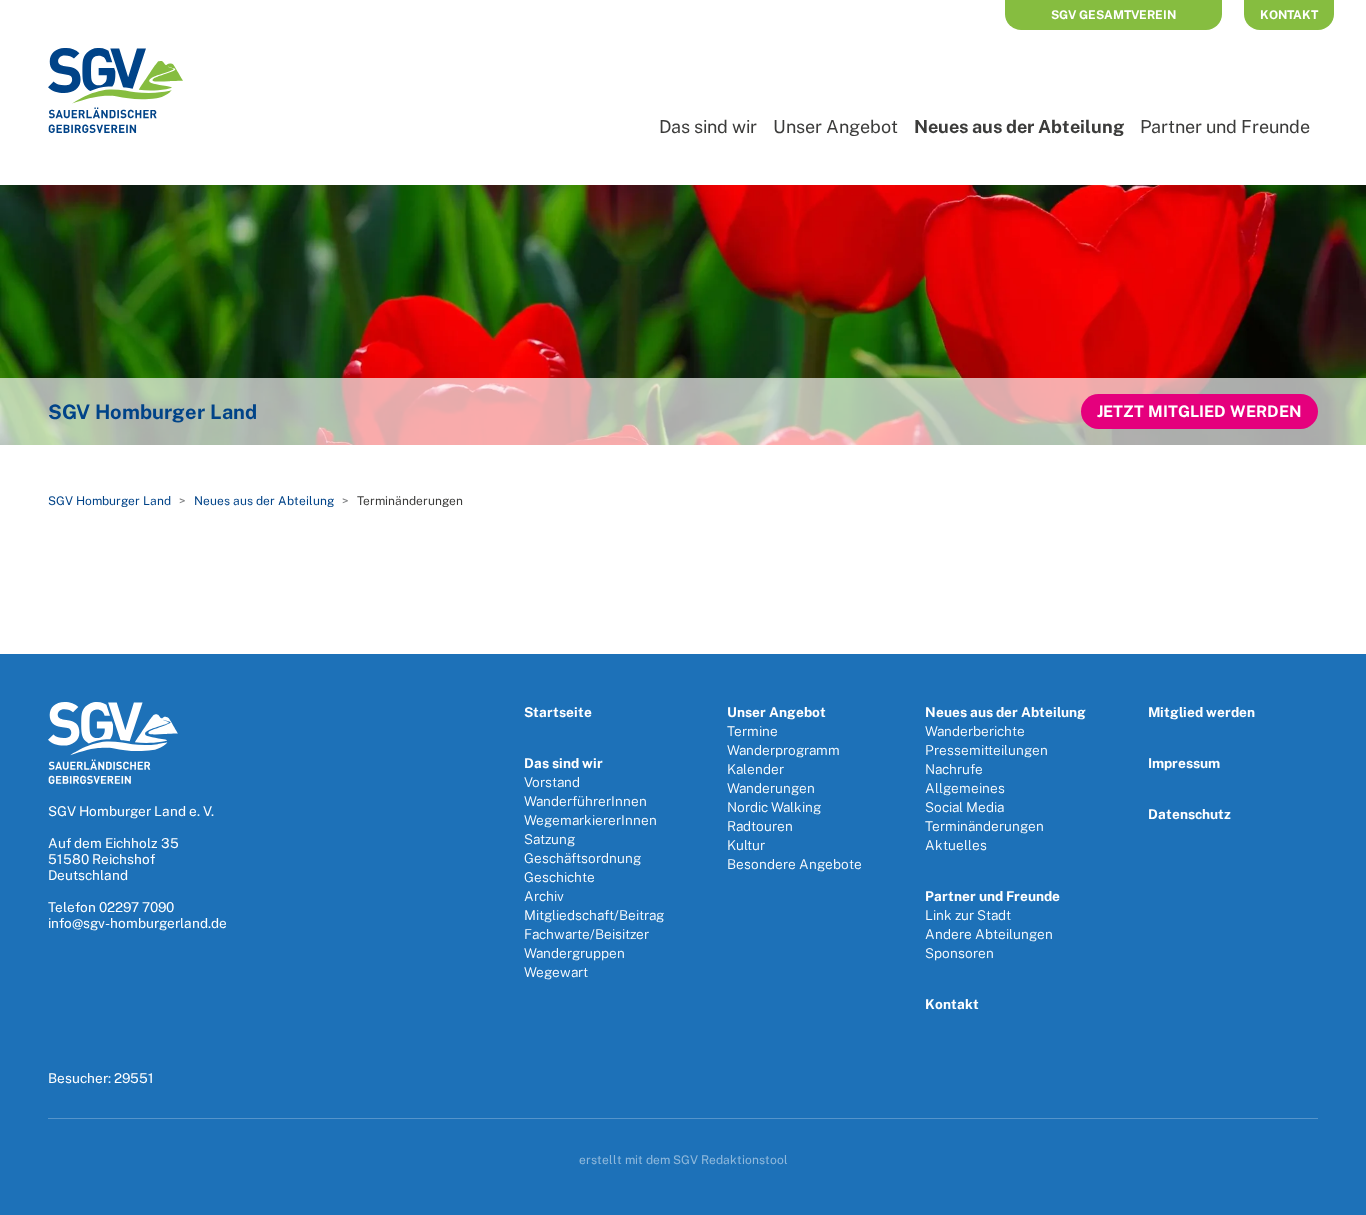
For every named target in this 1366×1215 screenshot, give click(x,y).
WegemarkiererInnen (590, 820)
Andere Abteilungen (989, 934)
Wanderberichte (975, 731)
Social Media (964, 807)
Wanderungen (771, 788)
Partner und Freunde (1225, 126)
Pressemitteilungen (986, 750)
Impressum (1184, 763)
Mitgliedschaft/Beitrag (594, 915)
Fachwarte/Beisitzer (586, 934)
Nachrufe (954, 769)
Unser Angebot (835, 126)
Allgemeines (965, 788)
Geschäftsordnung (582, 858)
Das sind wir (708, 126)
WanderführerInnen (585, 801)
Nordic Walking (774, 807)
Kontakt (1289, 15)
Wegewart (556, 972)
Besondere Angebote (794, 864)
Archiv (544, 896)
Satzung (549, 839)
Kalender (755, 769)
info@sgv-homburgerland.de (137, 923)
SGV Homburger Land (109, 501)
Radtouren (760, 826)
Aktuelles (956, 845)
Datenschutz (1189, 814)
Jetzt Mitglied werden (1199, 411)
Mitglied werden (1201, 712)
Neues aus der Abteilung (1019, 126)
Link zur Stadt (968, 915)
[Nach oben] (1329, 1193)
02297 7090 (136, 907)
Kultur (746, 845)
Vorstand (552, 782)
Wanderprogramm (783, 750)
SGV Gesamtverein (1113, 15)
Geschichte (559, 877)
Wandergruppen (574, 953)
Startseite (558, 712)
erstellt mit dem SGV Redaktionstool (683, 1160)
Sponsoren (959, 953)
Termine (752, 731)
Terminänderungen (984, 826)
